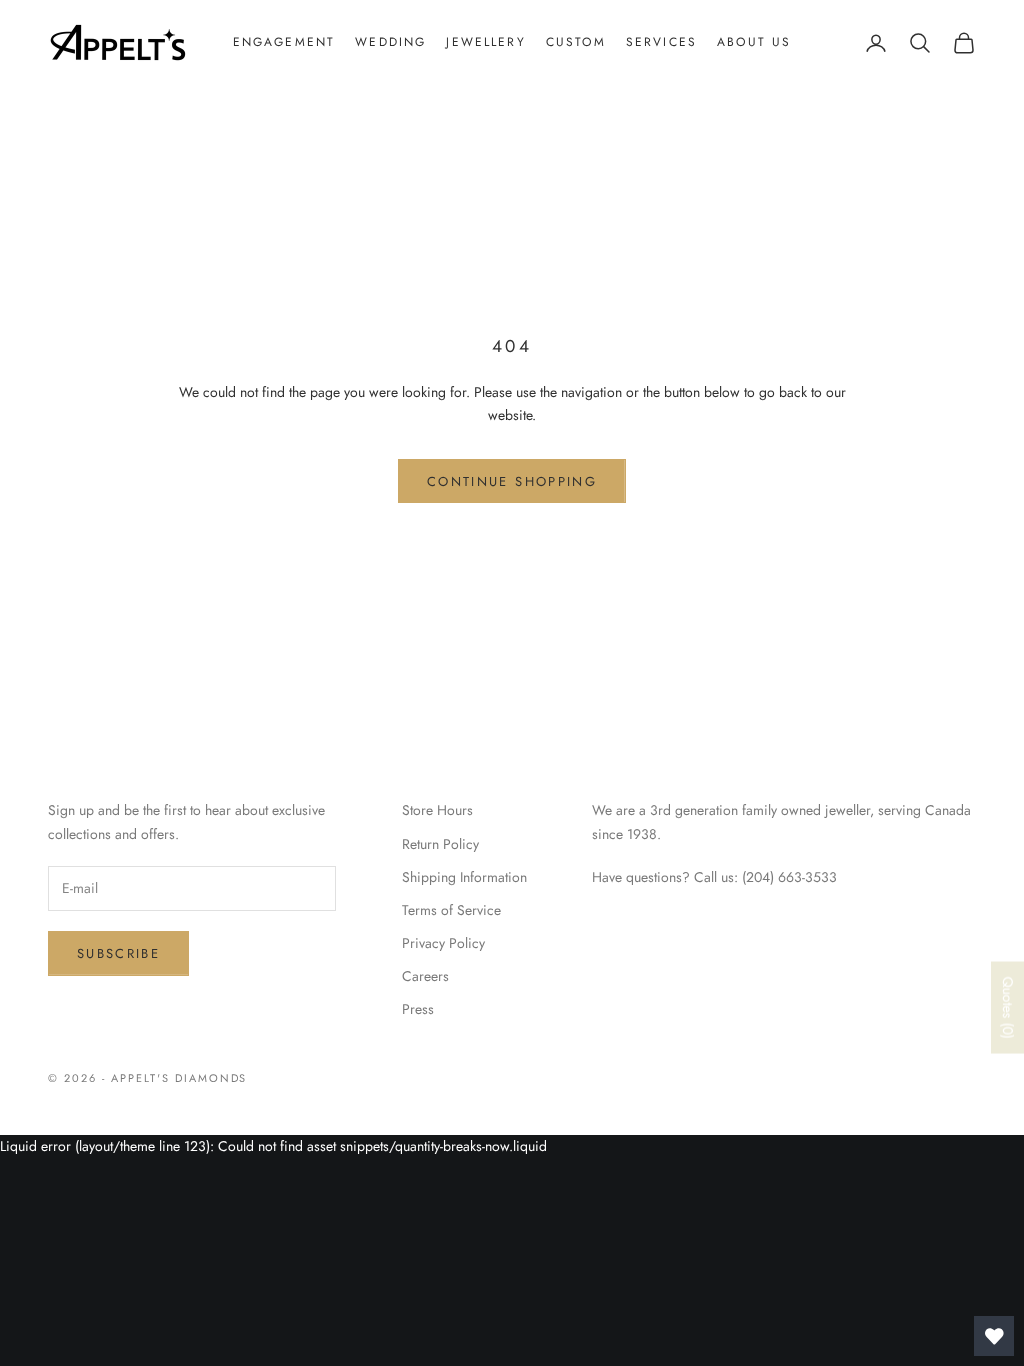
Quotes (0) (1008, 1008)
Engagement (284, 42)
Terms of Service (451, 910)
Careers (425, 976)
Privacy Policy (443, 943)
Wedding (390, 42)
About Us (754, 42)
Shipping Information (464, 877)
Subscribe (118, 953)
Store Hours (437, 810)
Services (661, 42)
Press (418, 1009)
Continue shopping (512, 481)
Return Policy (440, 844)
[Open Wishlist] (994, 1336)
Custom (576, 42)
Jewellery (485, 42)
